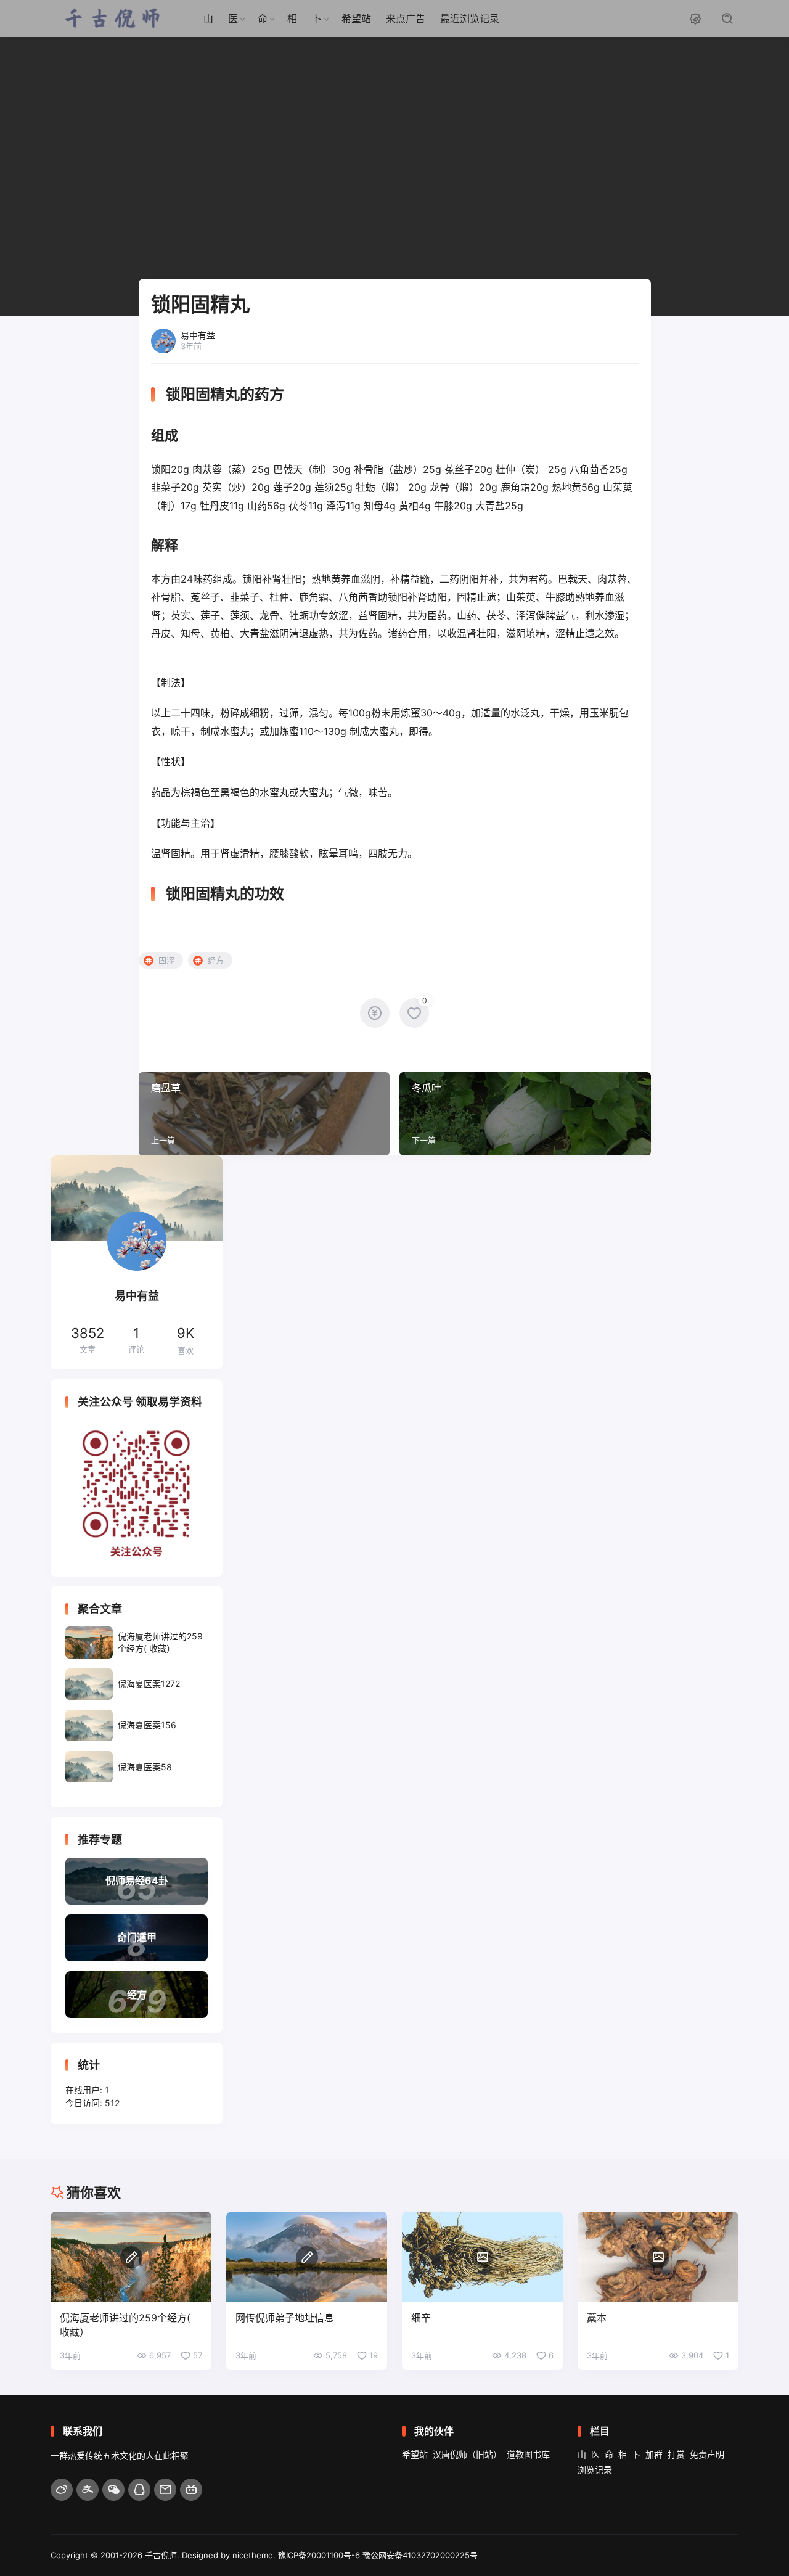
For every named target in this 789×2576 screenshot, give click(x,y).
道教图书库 (528, 2454)
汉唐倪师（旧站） (467, 2454)
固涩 (166, 960)
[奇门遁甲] (137, 1938)
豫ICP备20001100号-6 (319, 2555)
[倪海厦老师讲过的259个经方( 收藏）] (137, 1642)
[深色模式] (695, 18)
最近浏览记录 (470, 18)
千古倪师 (161, 2555)
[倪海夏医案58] (137, 1767)
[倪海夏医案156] (137, 1725)
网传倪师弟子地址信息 (285, 2318)
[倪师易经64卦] (137, 1881)
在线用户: (85, 2090)
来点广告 (406, 18)
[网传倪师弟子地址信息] (307, 2257)
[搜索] (727, 18)
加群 (654, 2454)
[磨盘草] (264, 1114)
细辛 (421, 2318)
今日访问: (85, 2103)
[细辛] (482, 2257)
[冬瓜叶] (525, 1114)
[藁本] (658, 2257)
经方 (216, 960)
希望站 (356, 18)
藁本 (597, 2318)
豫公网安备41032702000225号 (420, 2555)
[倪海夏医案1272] (137, 1684)
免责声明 (707, 2454)
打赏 (676, 2454)
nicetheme (253, 2555)
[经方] (137, 1995)
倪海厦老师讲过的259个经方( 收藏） (125, 2325)
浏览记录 (595, 2470)
